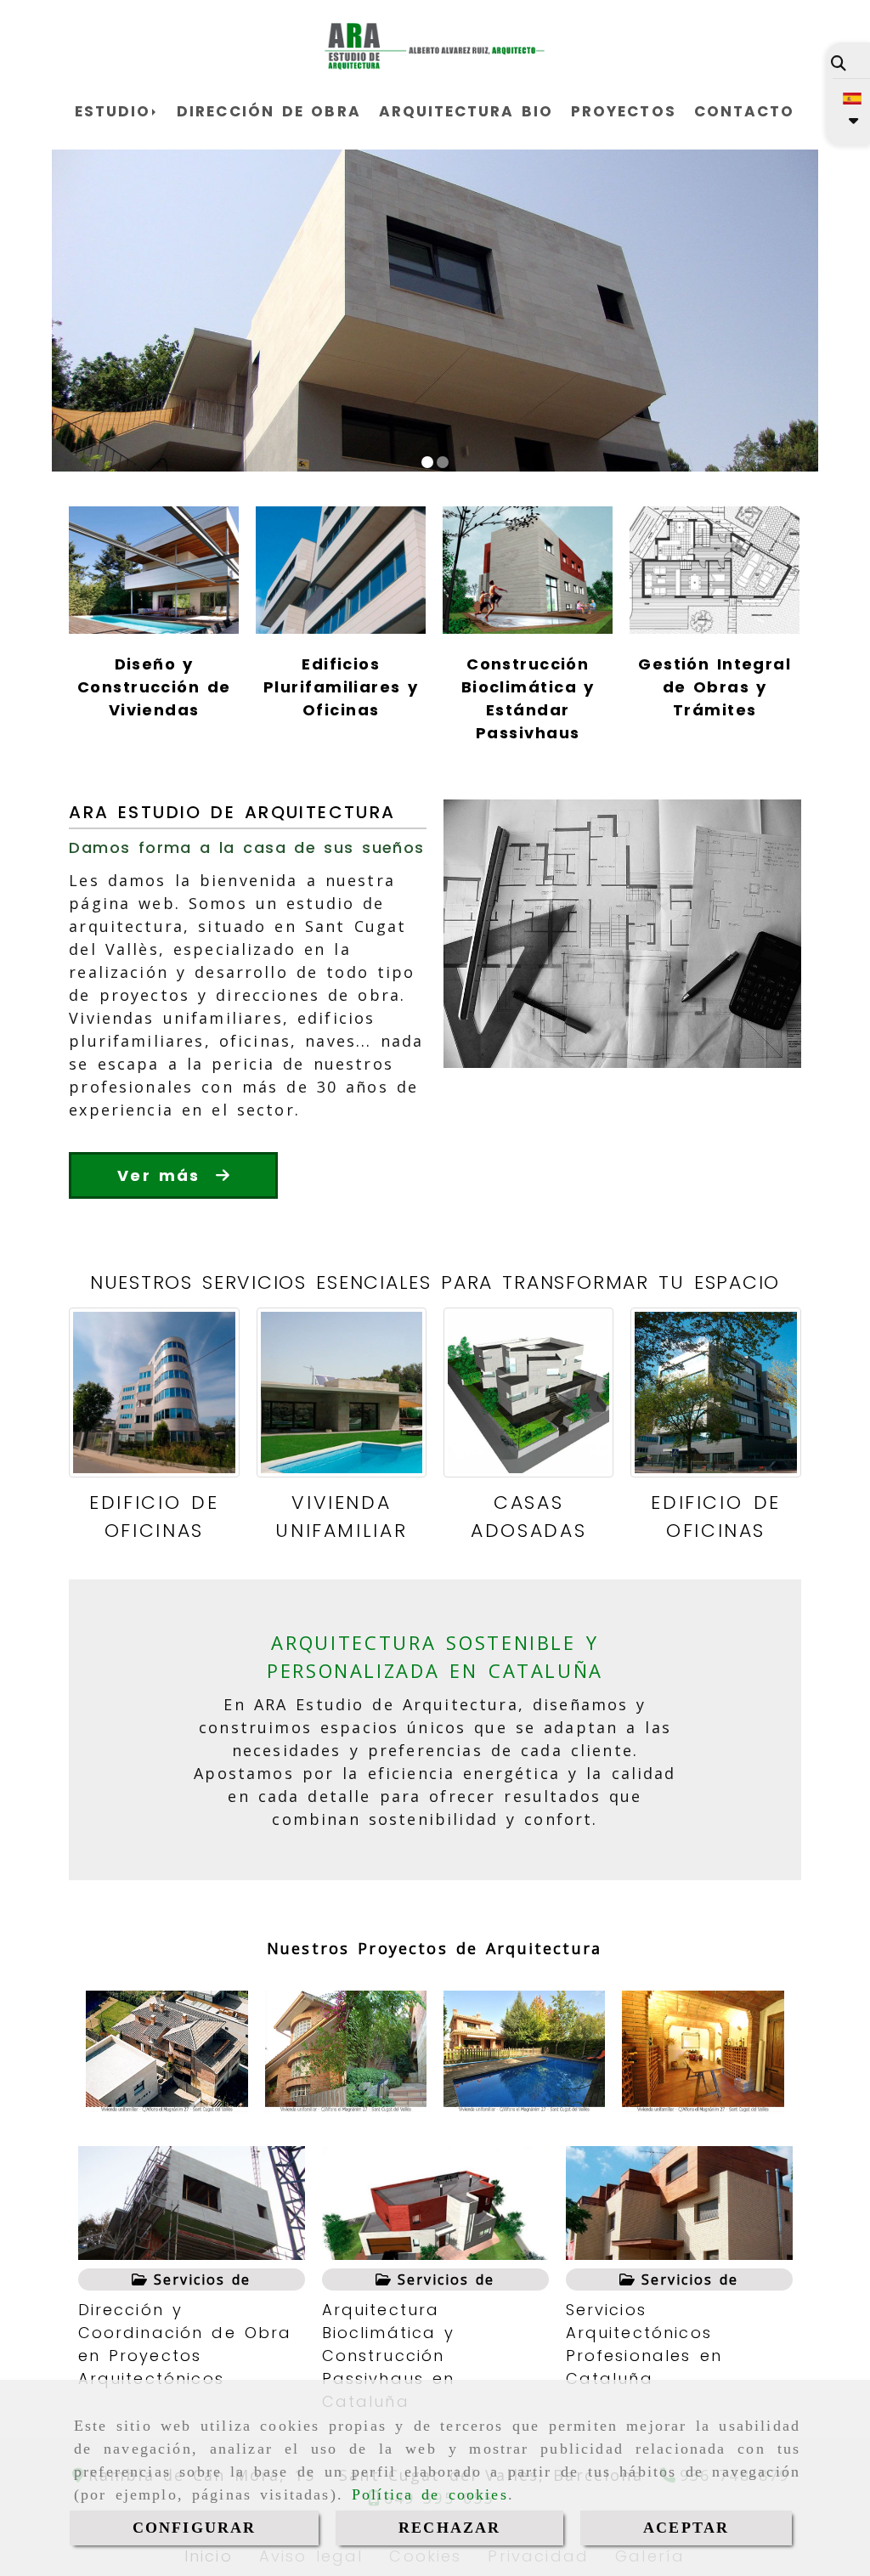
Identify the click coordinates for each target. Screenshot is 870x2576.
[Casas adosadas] (528, 1393)
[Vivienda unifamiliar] (342, 1393)
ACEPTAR (686, 2528)
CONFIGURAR (195, 2528)
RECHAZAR (449, 2528)
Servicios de (199, 2279)
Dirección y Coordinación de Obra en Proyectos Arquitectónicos (185, 2344)
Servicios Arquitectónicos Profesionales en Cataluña (644, 2344)
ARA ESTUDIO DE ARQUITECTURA (232, 812)
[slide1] (427, 462)
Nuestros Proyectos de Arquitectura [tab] (434, 1948)
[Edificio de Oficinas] (154, 1393)
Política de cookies (430, 2494)
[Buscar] (838, 63)
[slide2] (443, 462)
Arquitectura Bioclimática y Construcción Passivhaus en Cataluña (389, 2356)
